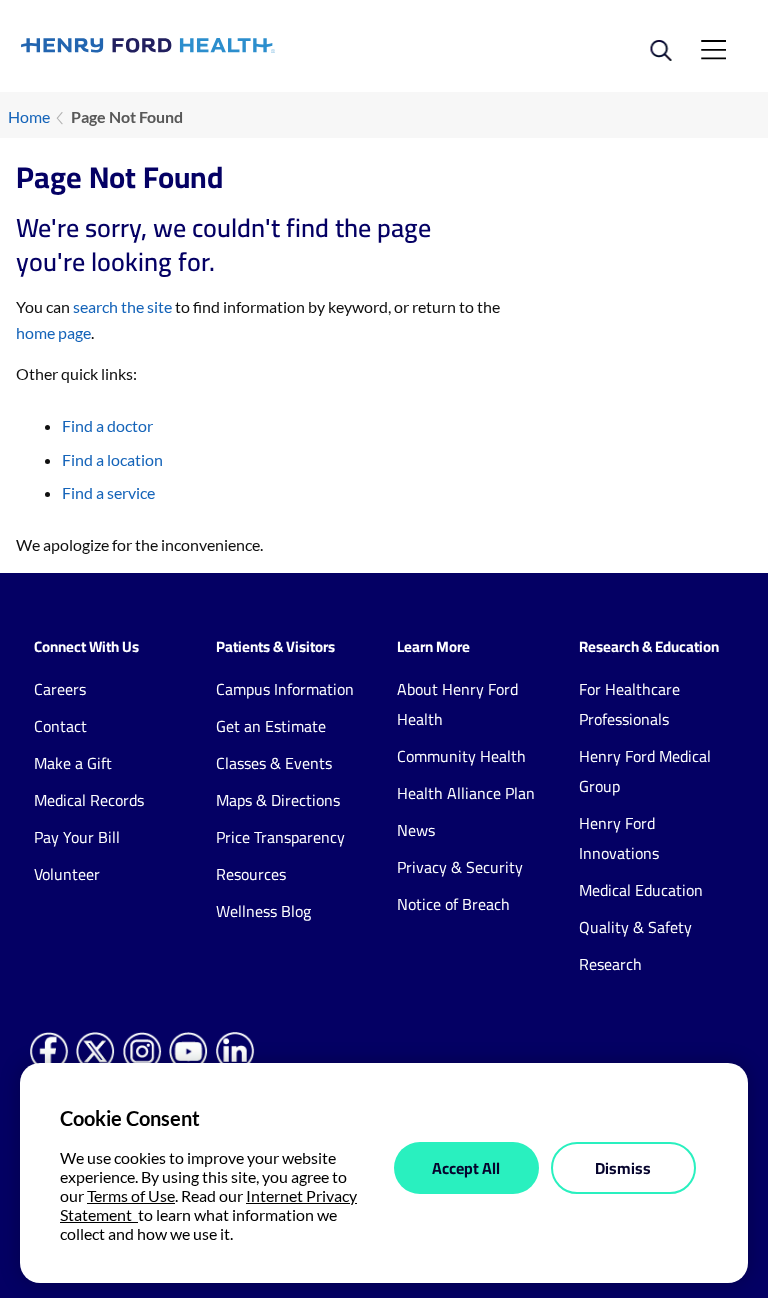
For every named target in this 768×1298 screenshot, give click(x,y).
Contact (60, 726)
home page (53, 332)
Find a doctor (107, 425)
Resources (251, 874)
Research (610, 964)
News (416, 830)
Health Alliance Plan (466, 793)
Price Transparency (280, 837)
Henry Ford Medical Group (645, 771)
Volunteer (67, 874)
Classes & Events (274, 763)
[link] (202, 45)
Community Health (461, 756)
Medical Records (89, 800)
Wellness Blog (263, 911)
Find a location (112, 459)
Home (29, 116)
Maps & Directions (278, 800)
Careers (60, 689)
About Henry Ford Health (457, 704)
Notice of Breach (453, 904)
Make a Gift (73, 763)
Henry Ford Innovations (619, 838)
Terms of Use (131, 1195)
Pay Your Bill (77, 837)
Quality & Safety (635, 927)
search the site (122, 306)
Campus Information (285, 689)
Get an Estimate (271, 726)
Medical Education (641, 890)
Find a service (108, 492)
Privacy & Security (460, 867)
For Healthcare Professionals (629, 704)
